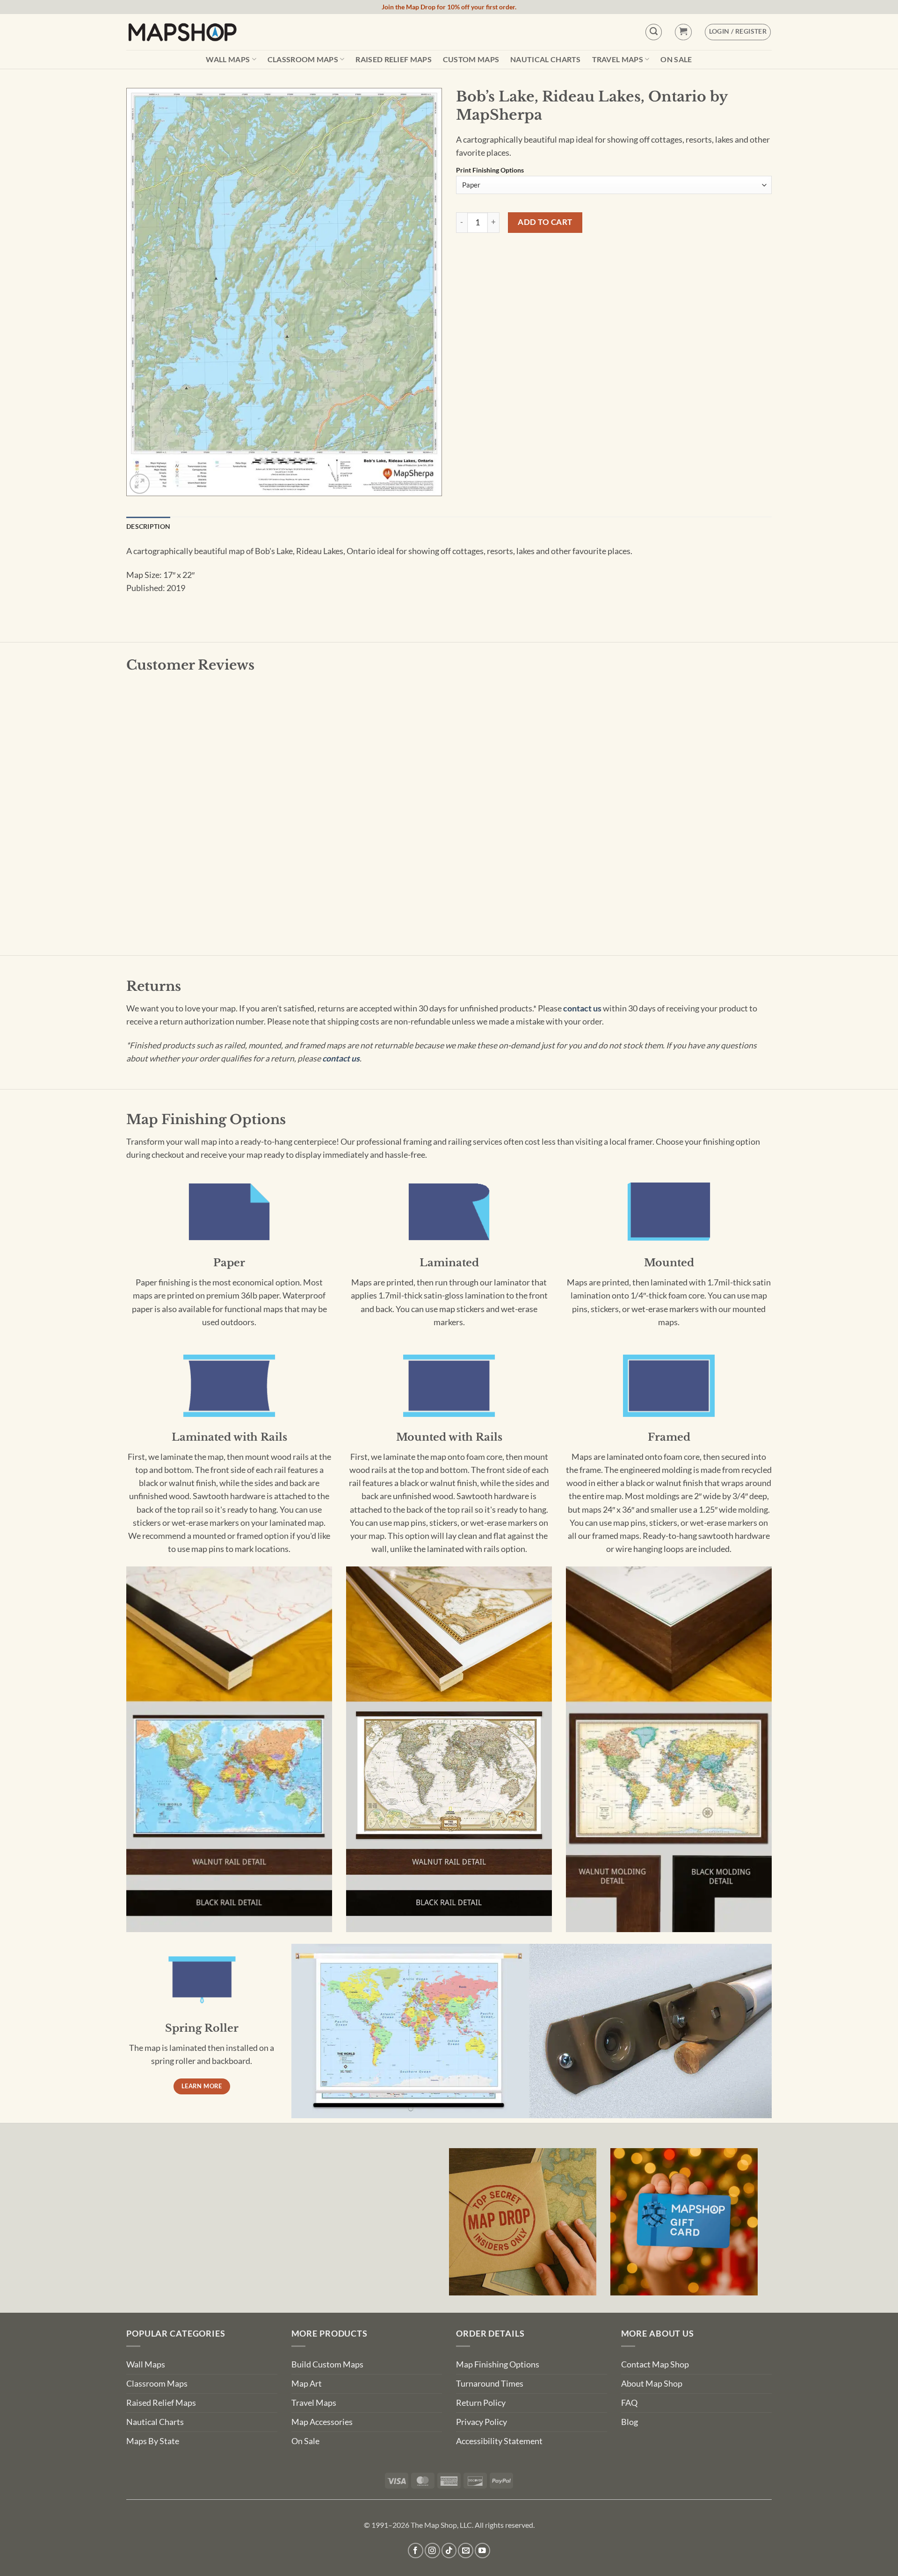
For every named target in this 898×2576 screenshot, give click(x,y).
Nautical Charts (546, 59)
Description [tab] (148, 526)
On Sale (676, 59)
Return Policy (481, 2403)
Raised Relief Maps (394, 59)
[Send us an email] (466, 2551)
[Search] (654, 32)
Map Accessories (322, 2422)
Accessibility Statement (499, 2441)
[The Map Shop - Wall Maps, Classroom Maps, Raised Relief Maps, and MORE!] (182, 32)
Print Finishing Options (490, 170)
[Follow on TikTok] (449, 2551)
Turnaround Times (490, 2384)
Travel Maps (618, 59)
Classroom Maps (303, 59)
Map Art (307, 2384)
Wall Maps (228, 59)
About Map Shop (652, 2384)
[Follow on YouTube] (482, 2551)
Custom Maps (471, 59)
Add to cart (545, 222)
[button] (683, 32)
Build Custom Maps (327, 2364)
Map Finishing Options (498, 2364)
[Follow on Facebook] (416, 2551)
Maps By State (153, 2441)
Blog (630, 2422)
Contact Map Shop (655, 2364)
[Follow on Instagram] (432, 2551)
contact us (582, 1008)
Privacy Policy (482, 2422)
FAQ (629, 2403)
